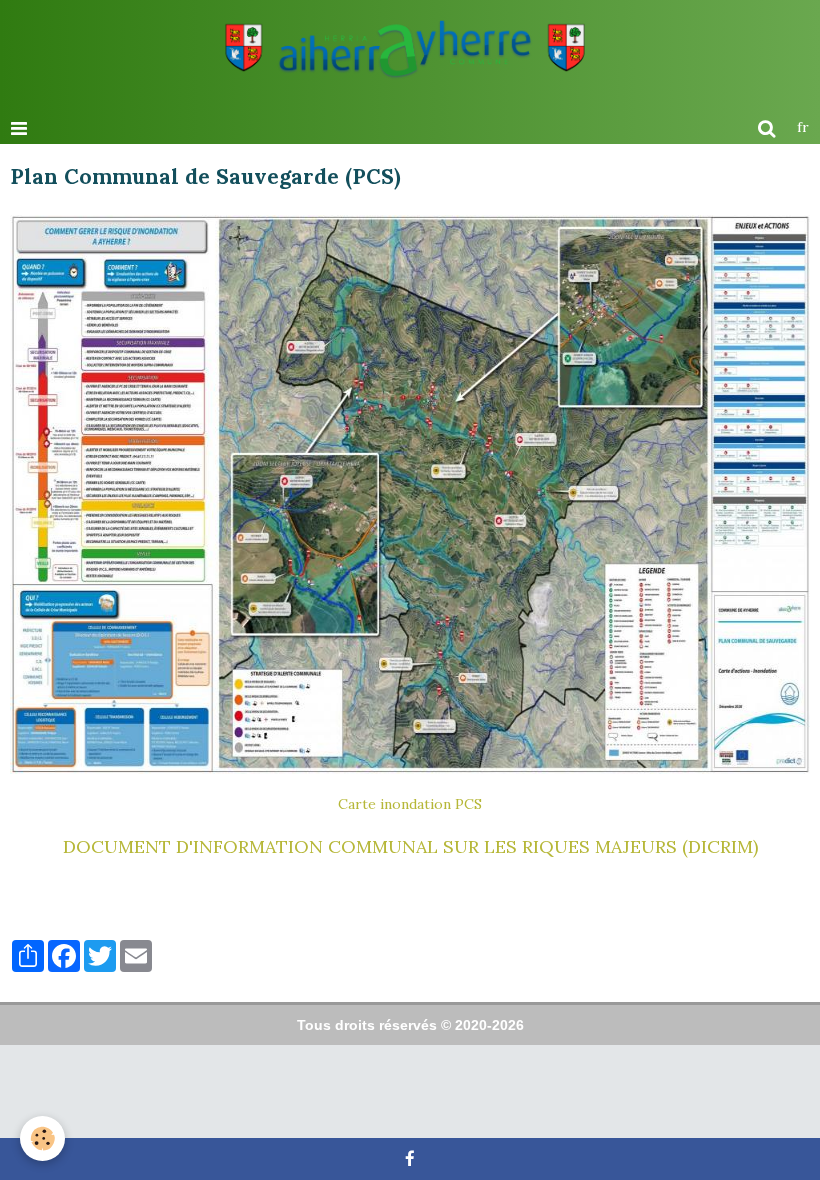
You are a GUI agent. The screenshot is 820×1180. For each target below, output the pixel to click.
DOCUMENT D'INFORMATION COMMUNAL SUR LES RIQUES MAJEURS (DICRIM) (410, 846)
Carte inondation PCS (410, 804)
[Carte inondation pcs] (410, 494)
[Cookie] (42, 1138)
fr (803, 127)
